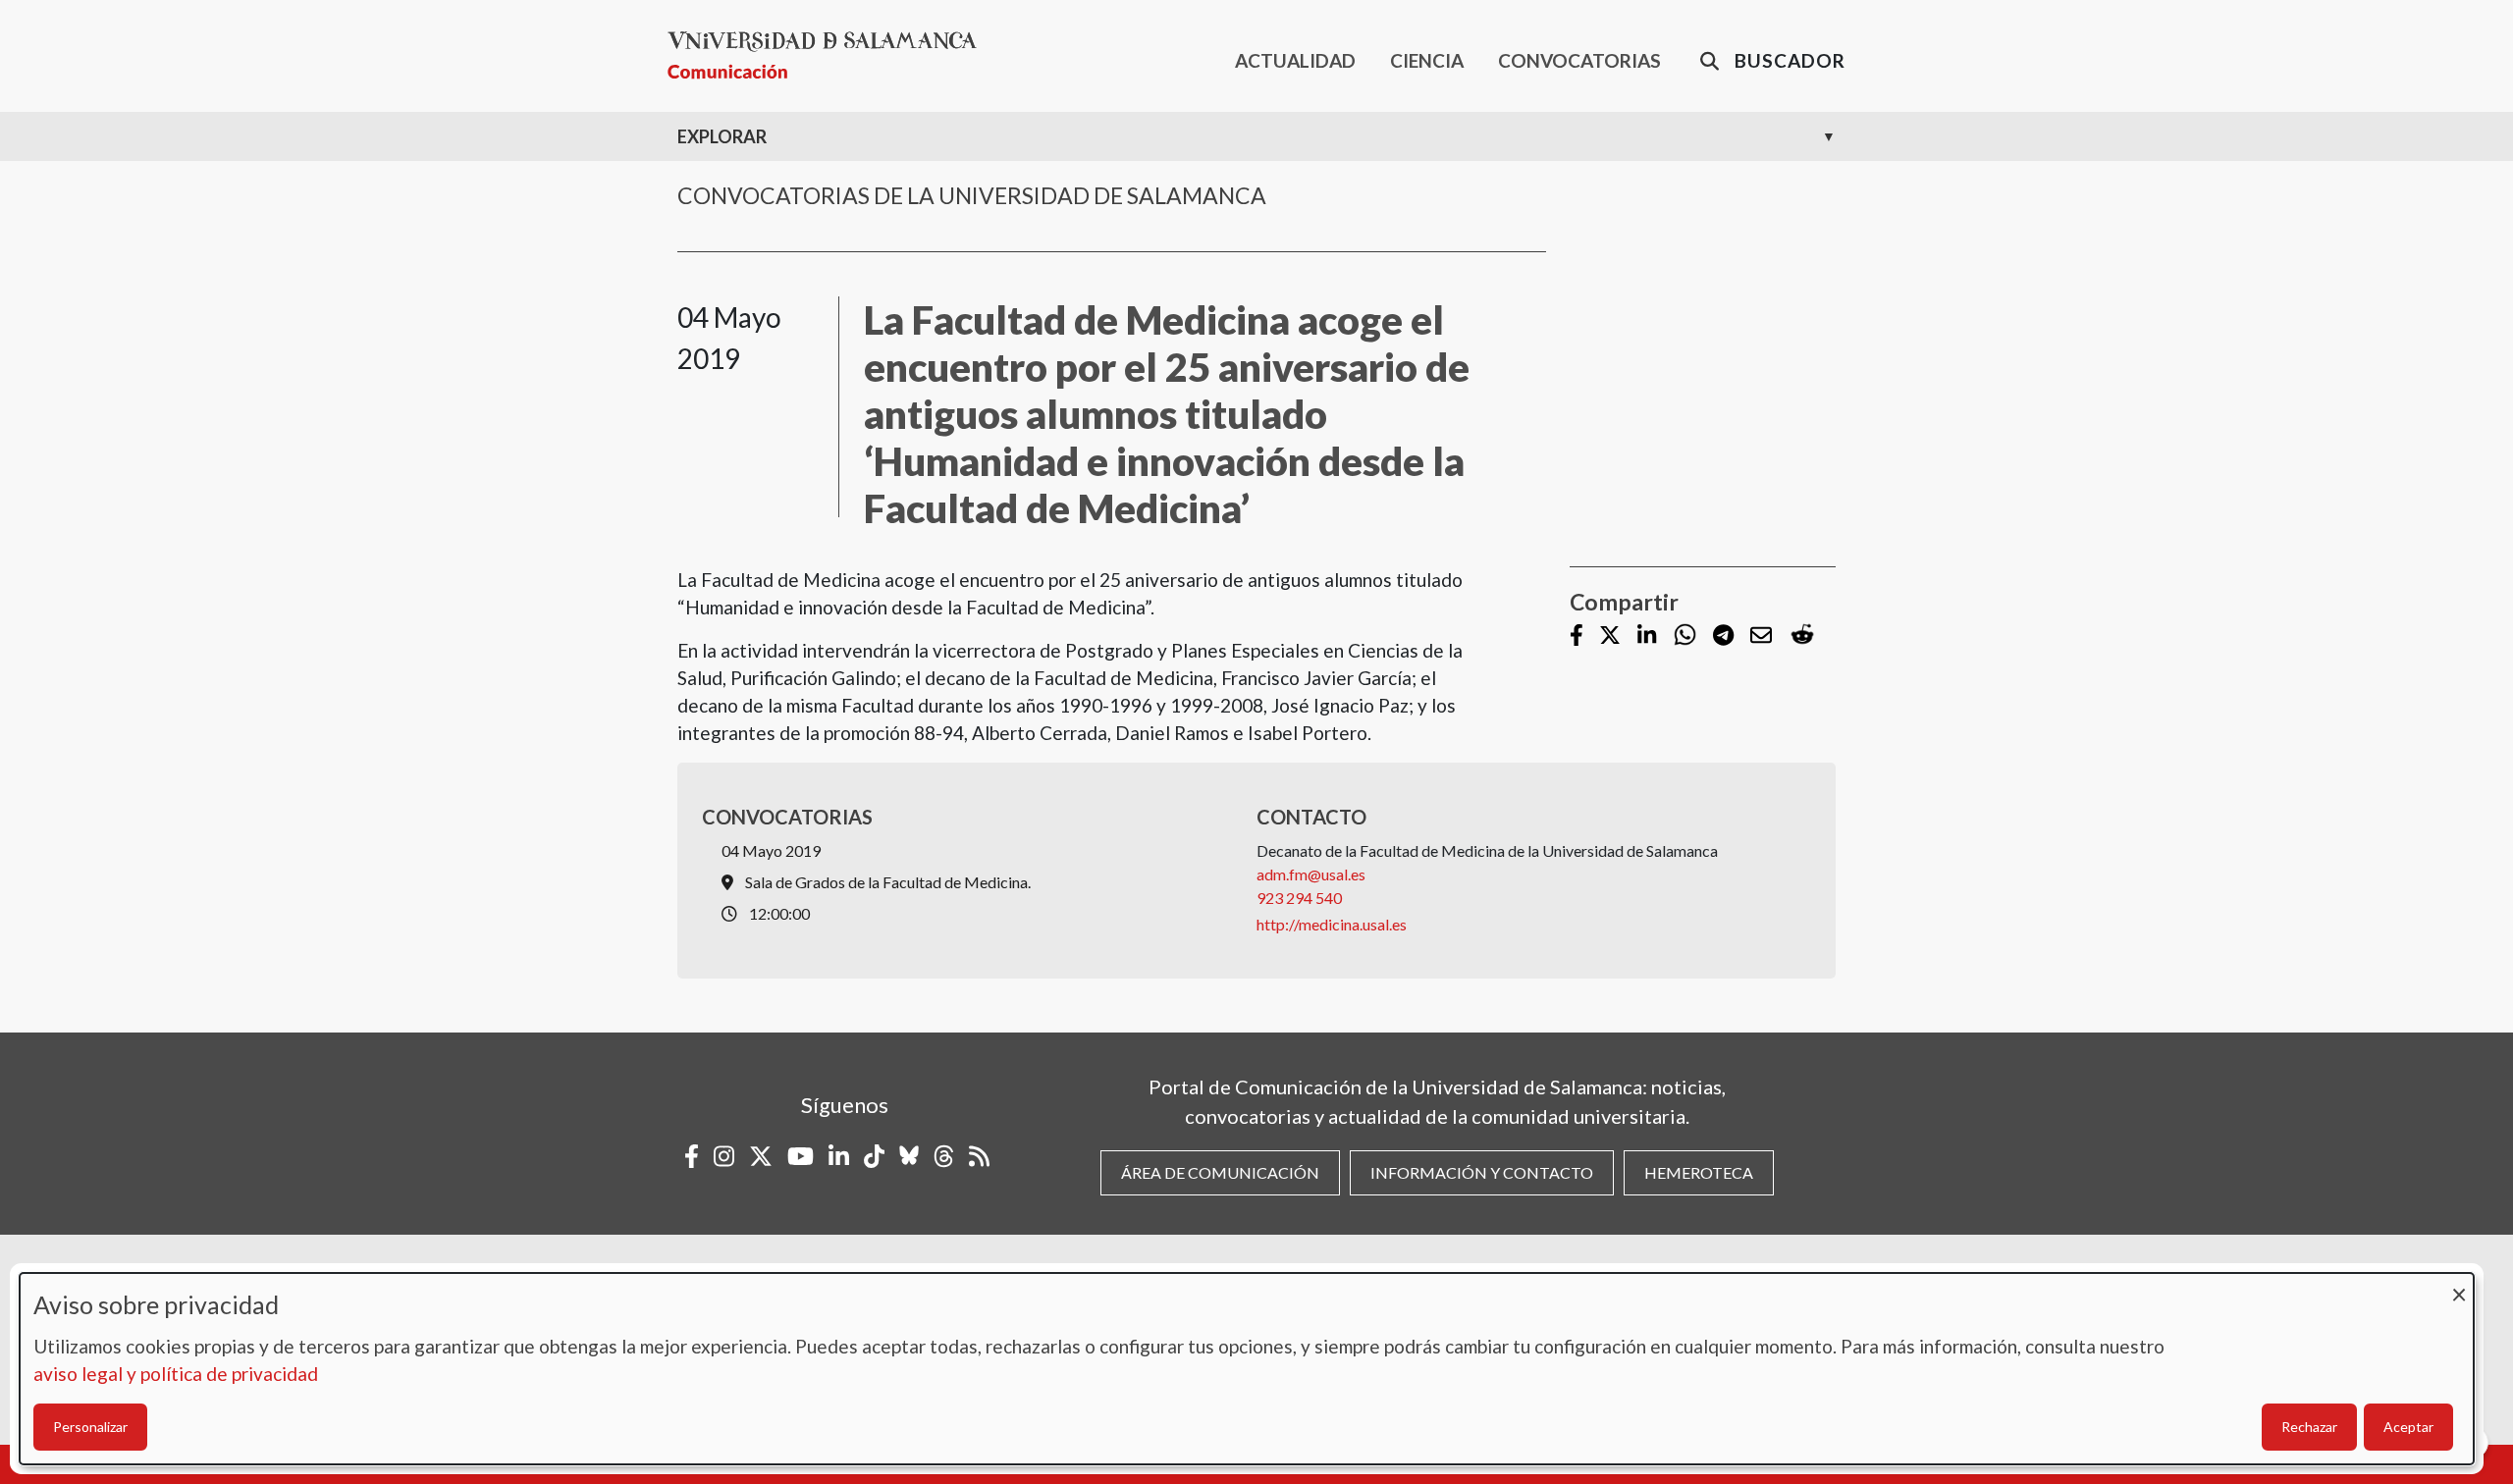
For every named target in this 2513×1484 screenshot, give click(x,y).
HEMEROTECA (1699, 1172)
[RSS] (979, 1156)
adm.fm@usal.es (1311, 874)
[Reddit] (1802, 636)
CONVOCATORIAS (1579, 60)
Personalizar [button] (90, 1427)
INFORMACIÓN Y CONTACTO (1482, 1172)
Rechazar (2309, 1427)
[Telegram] (1723, 636)
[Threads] (944, 1156)
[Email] (1761, 636)
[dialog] (1247, 1369)
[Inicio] (830, 55)
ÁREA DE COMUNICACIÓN (1220, 1172)
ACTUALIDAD (1295, 60)
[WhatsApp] (1685, 636)
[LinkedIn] (1647, 636)
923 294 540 (1299, 898)
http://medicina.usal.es (1332, 924)
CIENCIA (1427, 60)
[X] (1610, 636)
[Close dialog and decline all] (2459, 1285)
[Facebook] (1577, 636)
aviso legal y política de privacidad (176, 1374)
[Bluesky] (909, 1156)
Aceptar (2408, 1427)
